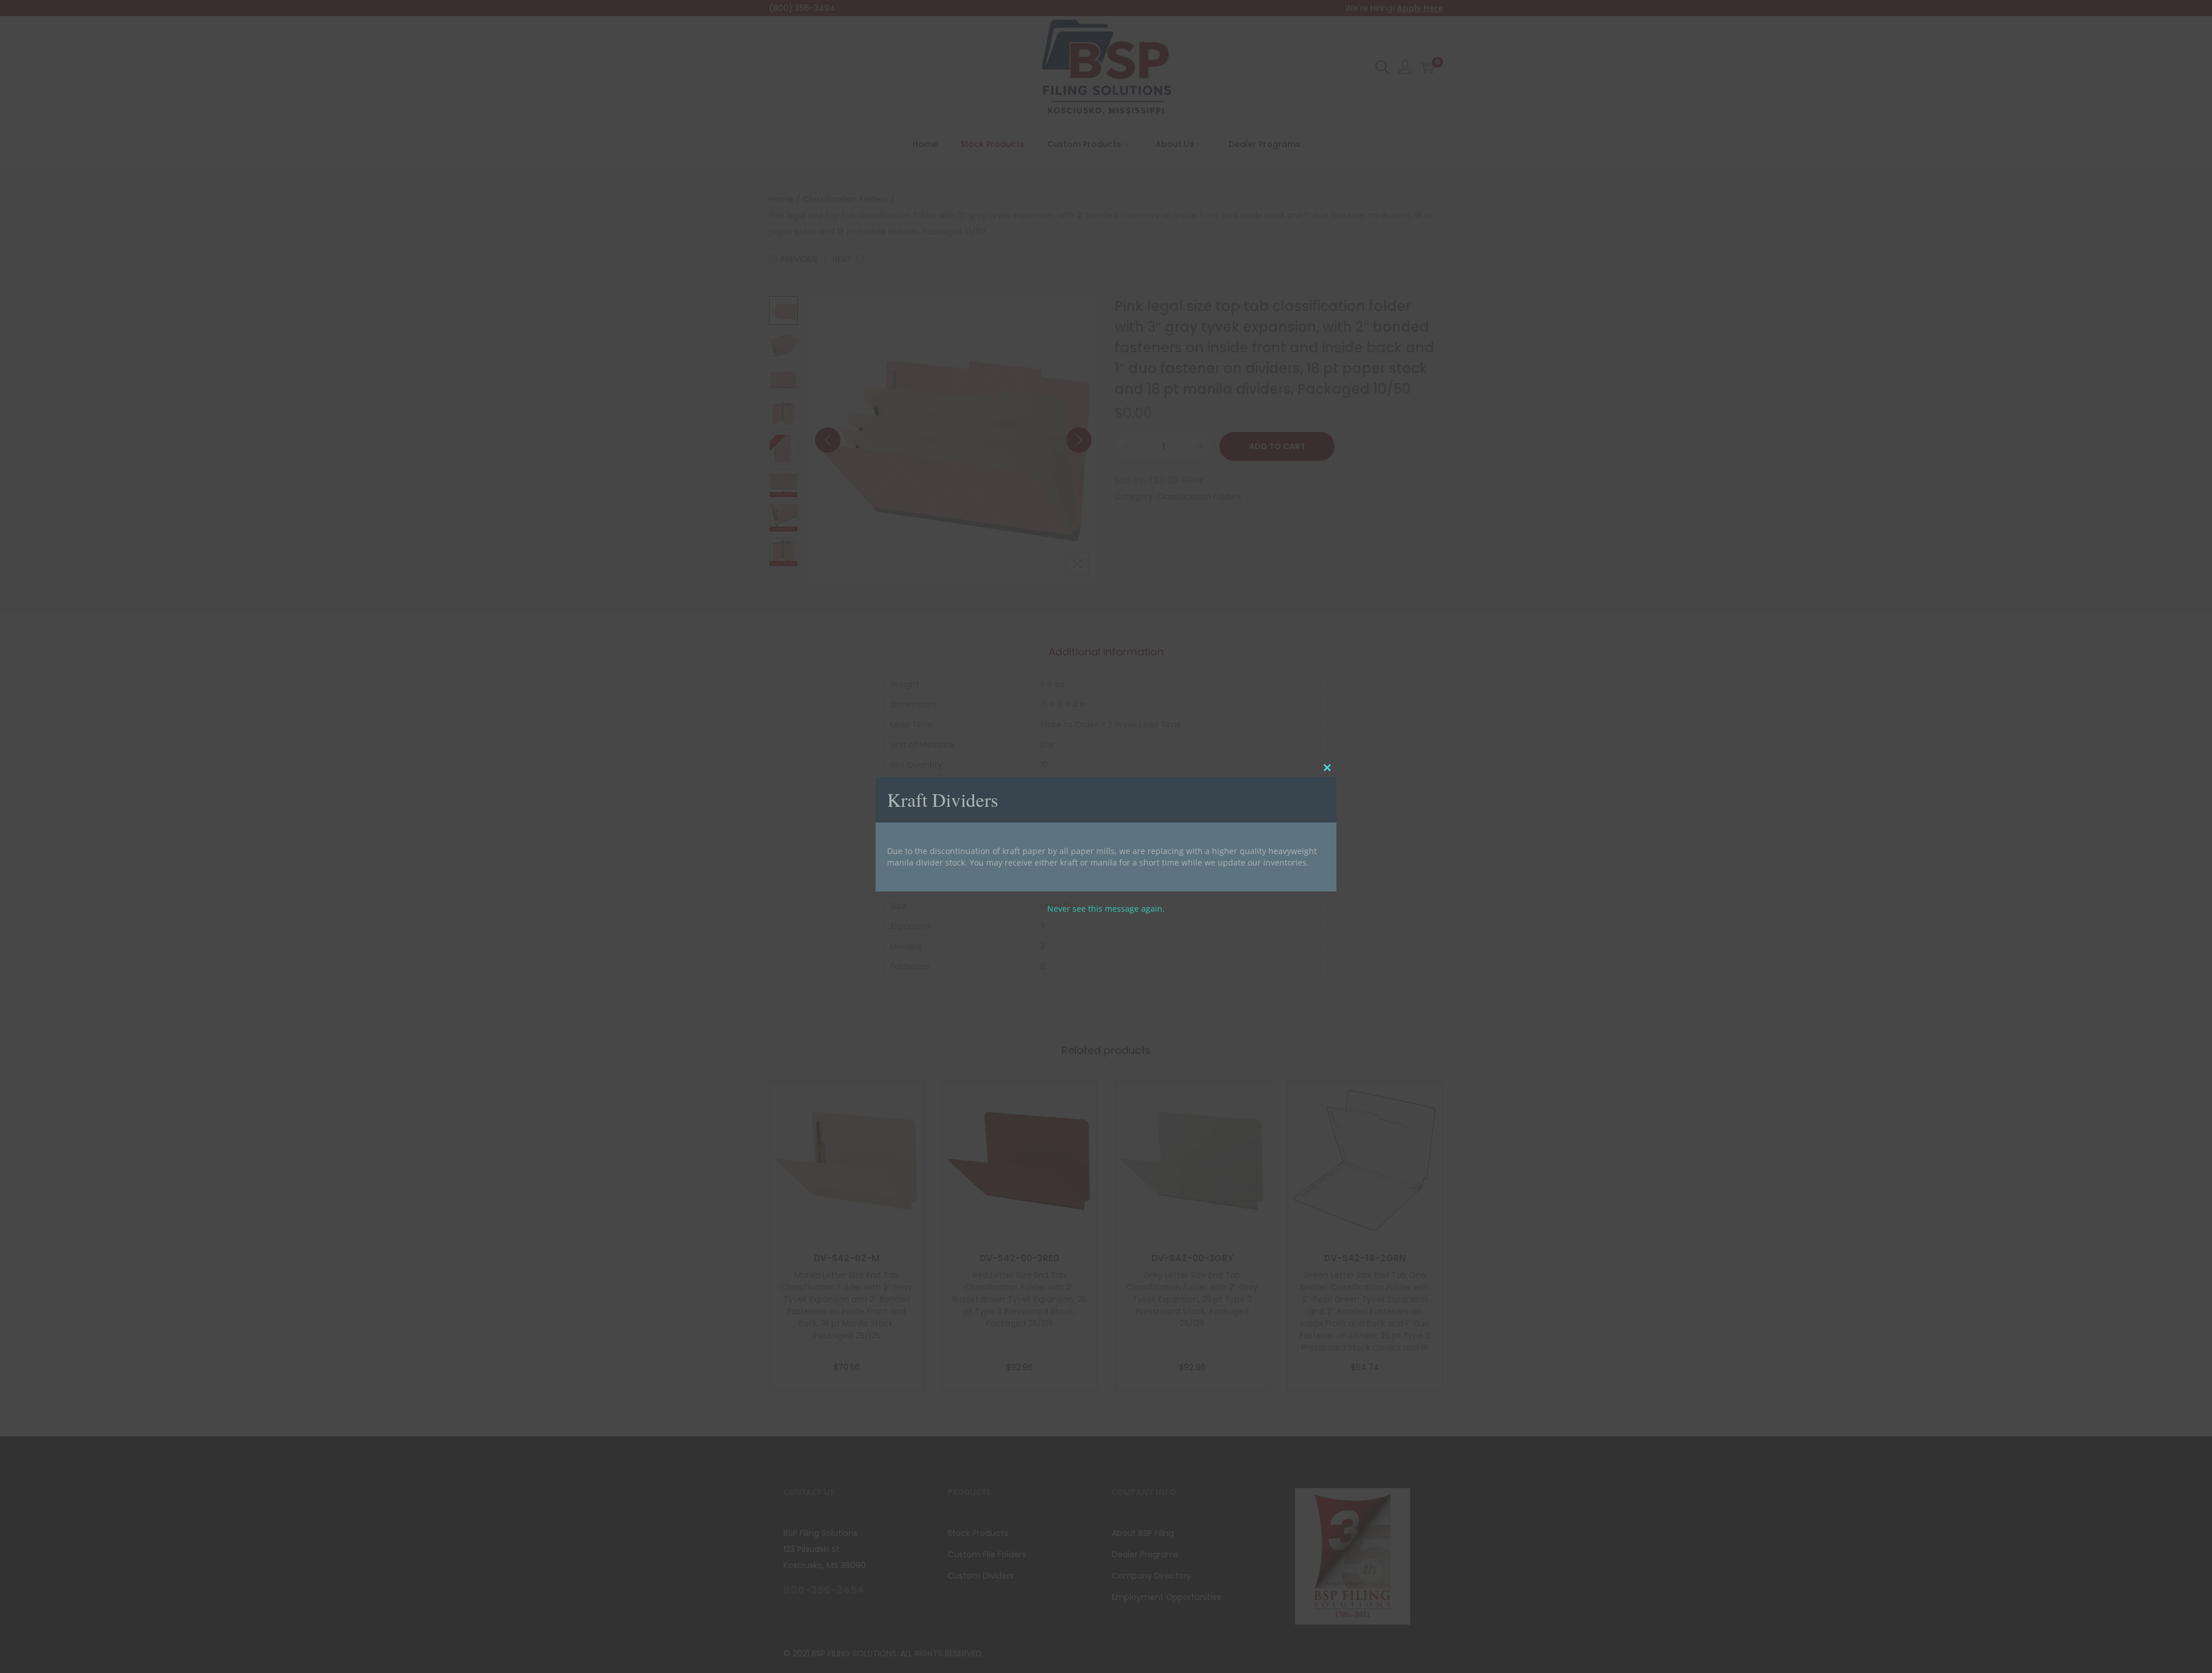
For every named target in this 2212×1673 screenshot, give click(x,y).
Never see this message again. (1106, 908)
